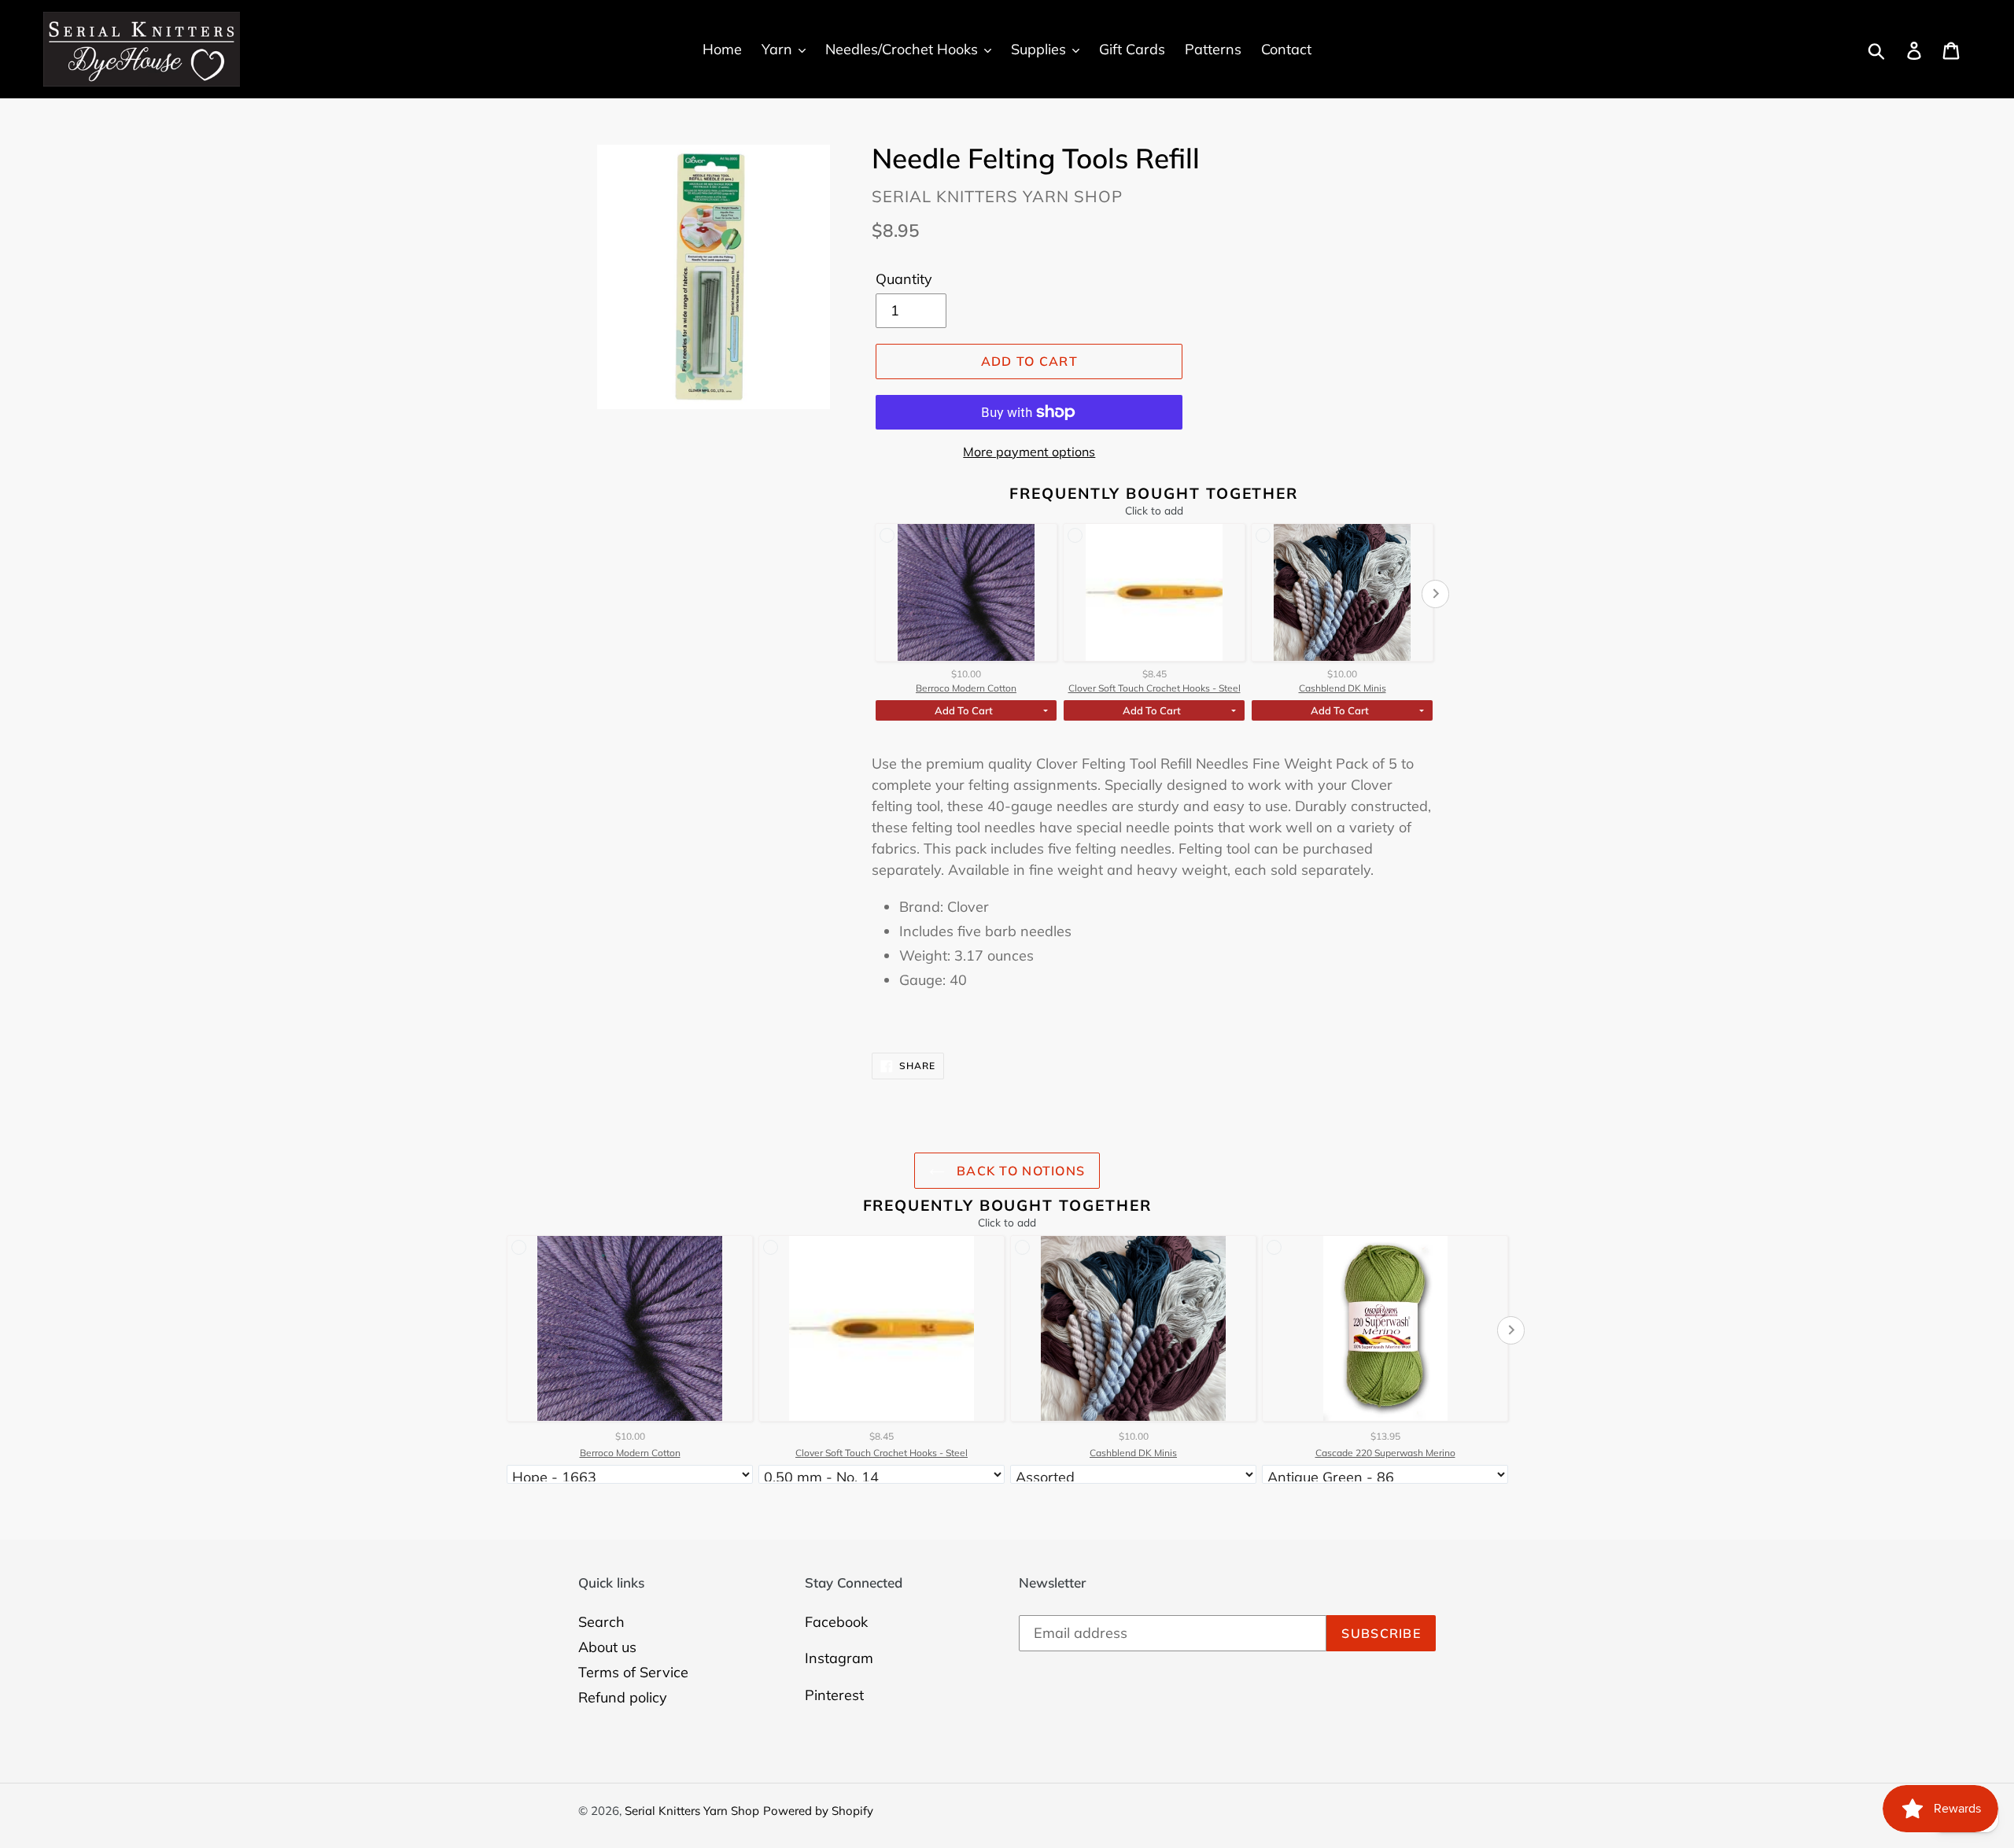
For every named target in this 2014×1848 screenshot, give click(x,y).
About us (607, 1647)
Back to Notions (1019, 1171)
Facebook (836, 1622)
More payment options (1029, 452)
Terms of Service (633, 1672)
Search (601, 1622)
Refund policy (623, 1697)
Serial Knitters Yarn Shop (692, 1811)
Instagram (839, 1658)
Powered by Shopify (818, 1811)
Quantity (904, 279)
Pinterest (834, 1695)
